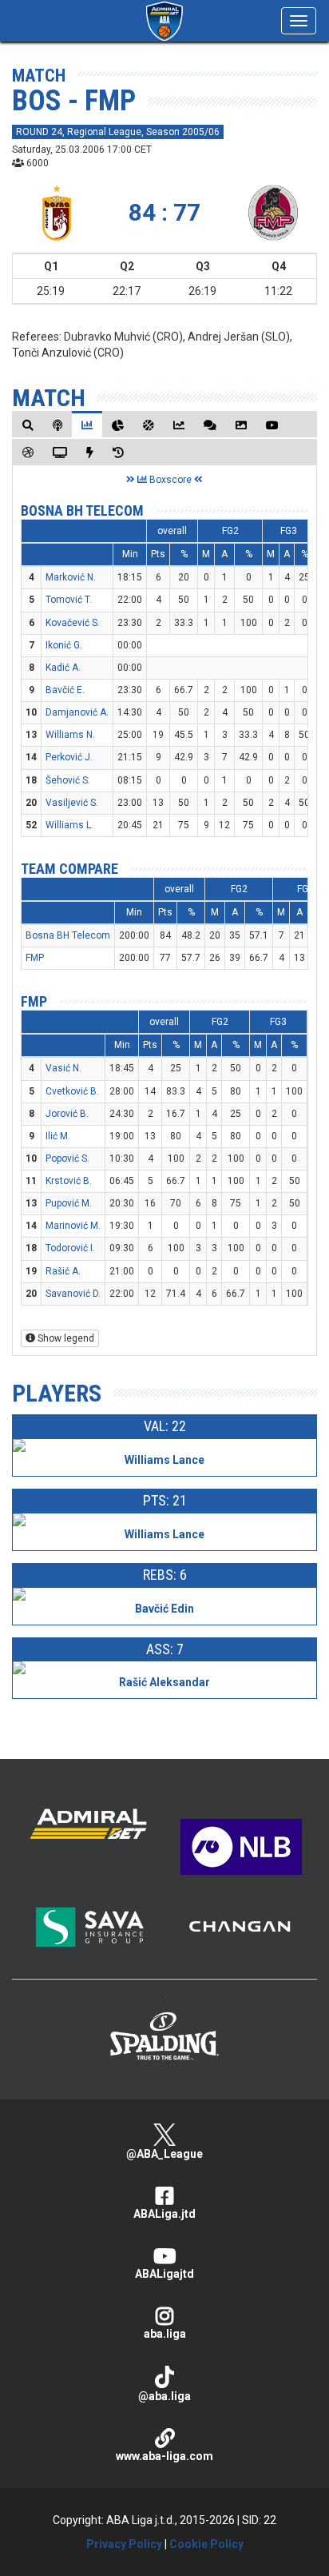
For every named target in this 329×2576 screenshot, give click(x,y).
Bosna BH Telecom (82, 510)
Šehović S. (68, 780)
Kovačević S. (73, 623)
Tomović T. (69, 600)
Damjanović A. (77, 712)
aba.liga (165, 2334)
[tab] (28, 425)
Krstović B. (69, 1181)
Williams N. (70, 735)
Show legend (65, 1338)
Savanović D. (73, 1294)
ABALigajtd (164, 2274)
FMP (35, 958)
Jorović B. (67, 1114)
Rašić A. (63, 1271)
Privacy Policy (124, 2544)
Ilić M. (58, 1136)
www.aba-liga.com (164, 2456)
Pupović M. (69, 1203)
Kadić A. (63, 668)
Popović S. (67, 1158)
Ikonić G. (64, 645)
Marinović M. (73, 1226)
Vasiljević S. (72, 803)
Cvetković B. (72, 1091)
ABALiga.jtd (164, 2214)
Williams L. (69, 825)
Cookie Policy (206, 2544)
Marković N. (71, 577)
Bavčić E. (65, 690)
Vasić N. (63, 1068)
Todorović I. (70, 1248)
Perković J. (69, 757)
